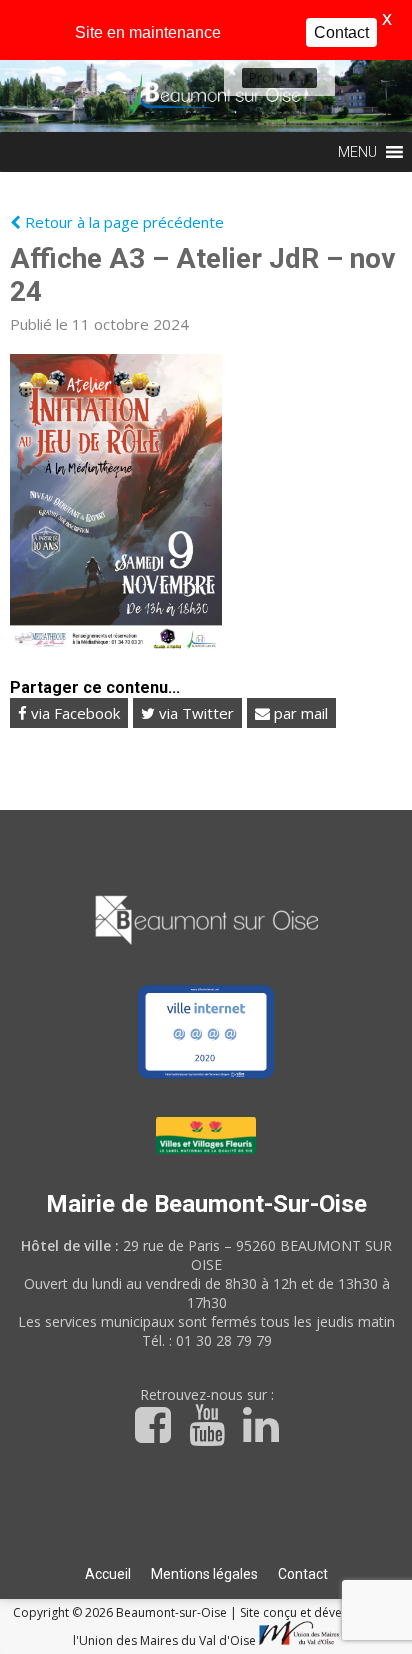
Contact (303, 1574)
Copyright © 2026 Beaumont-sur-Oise (121, 1612)
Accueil (108, 1574)
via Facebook (73, 713)
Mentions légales (204, 1574)
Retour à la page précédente (122, 222)
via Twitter (194, 713)
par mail (299, 713)
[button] (265, 78)
